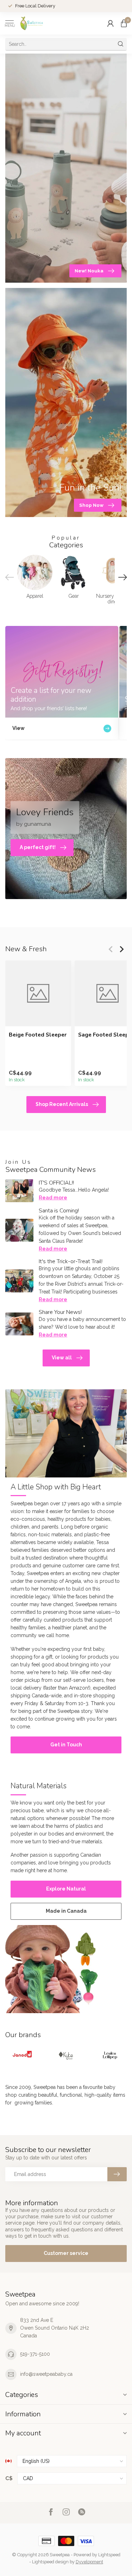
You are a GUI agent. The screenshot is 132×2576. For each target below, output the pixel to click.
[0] (124, 23)
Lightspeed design (50, 2562)
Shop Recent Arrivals (62, 1104)
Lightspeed (109, 2555)
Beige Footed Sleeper (38, 1035)
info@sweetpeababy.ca (46, 2374)
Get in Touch (66, 1745)
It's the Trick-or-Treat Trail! (71, 1261)
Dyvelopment (89, 2562)
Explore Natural (66, 1889)
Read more (53, 1198)
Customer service (66, 2253)
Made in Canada (66, 1911)
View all (62, 1358)
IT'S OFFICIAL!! (56, 1183)
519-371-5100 (35, 2354)
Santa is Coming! (59, 1211)
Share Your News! (60, 1312)
